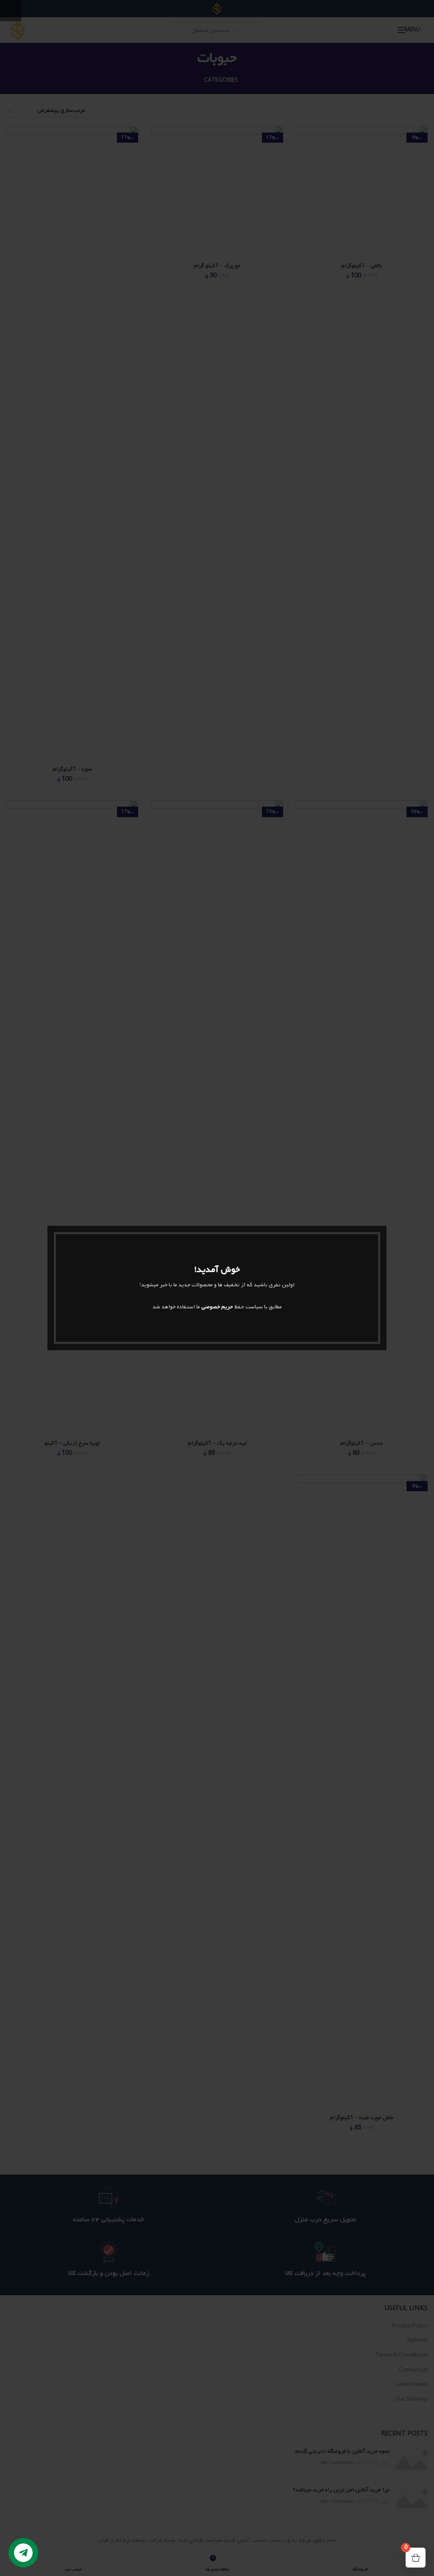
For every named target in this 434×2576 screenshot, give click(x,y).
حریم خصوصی (217, 1307)
